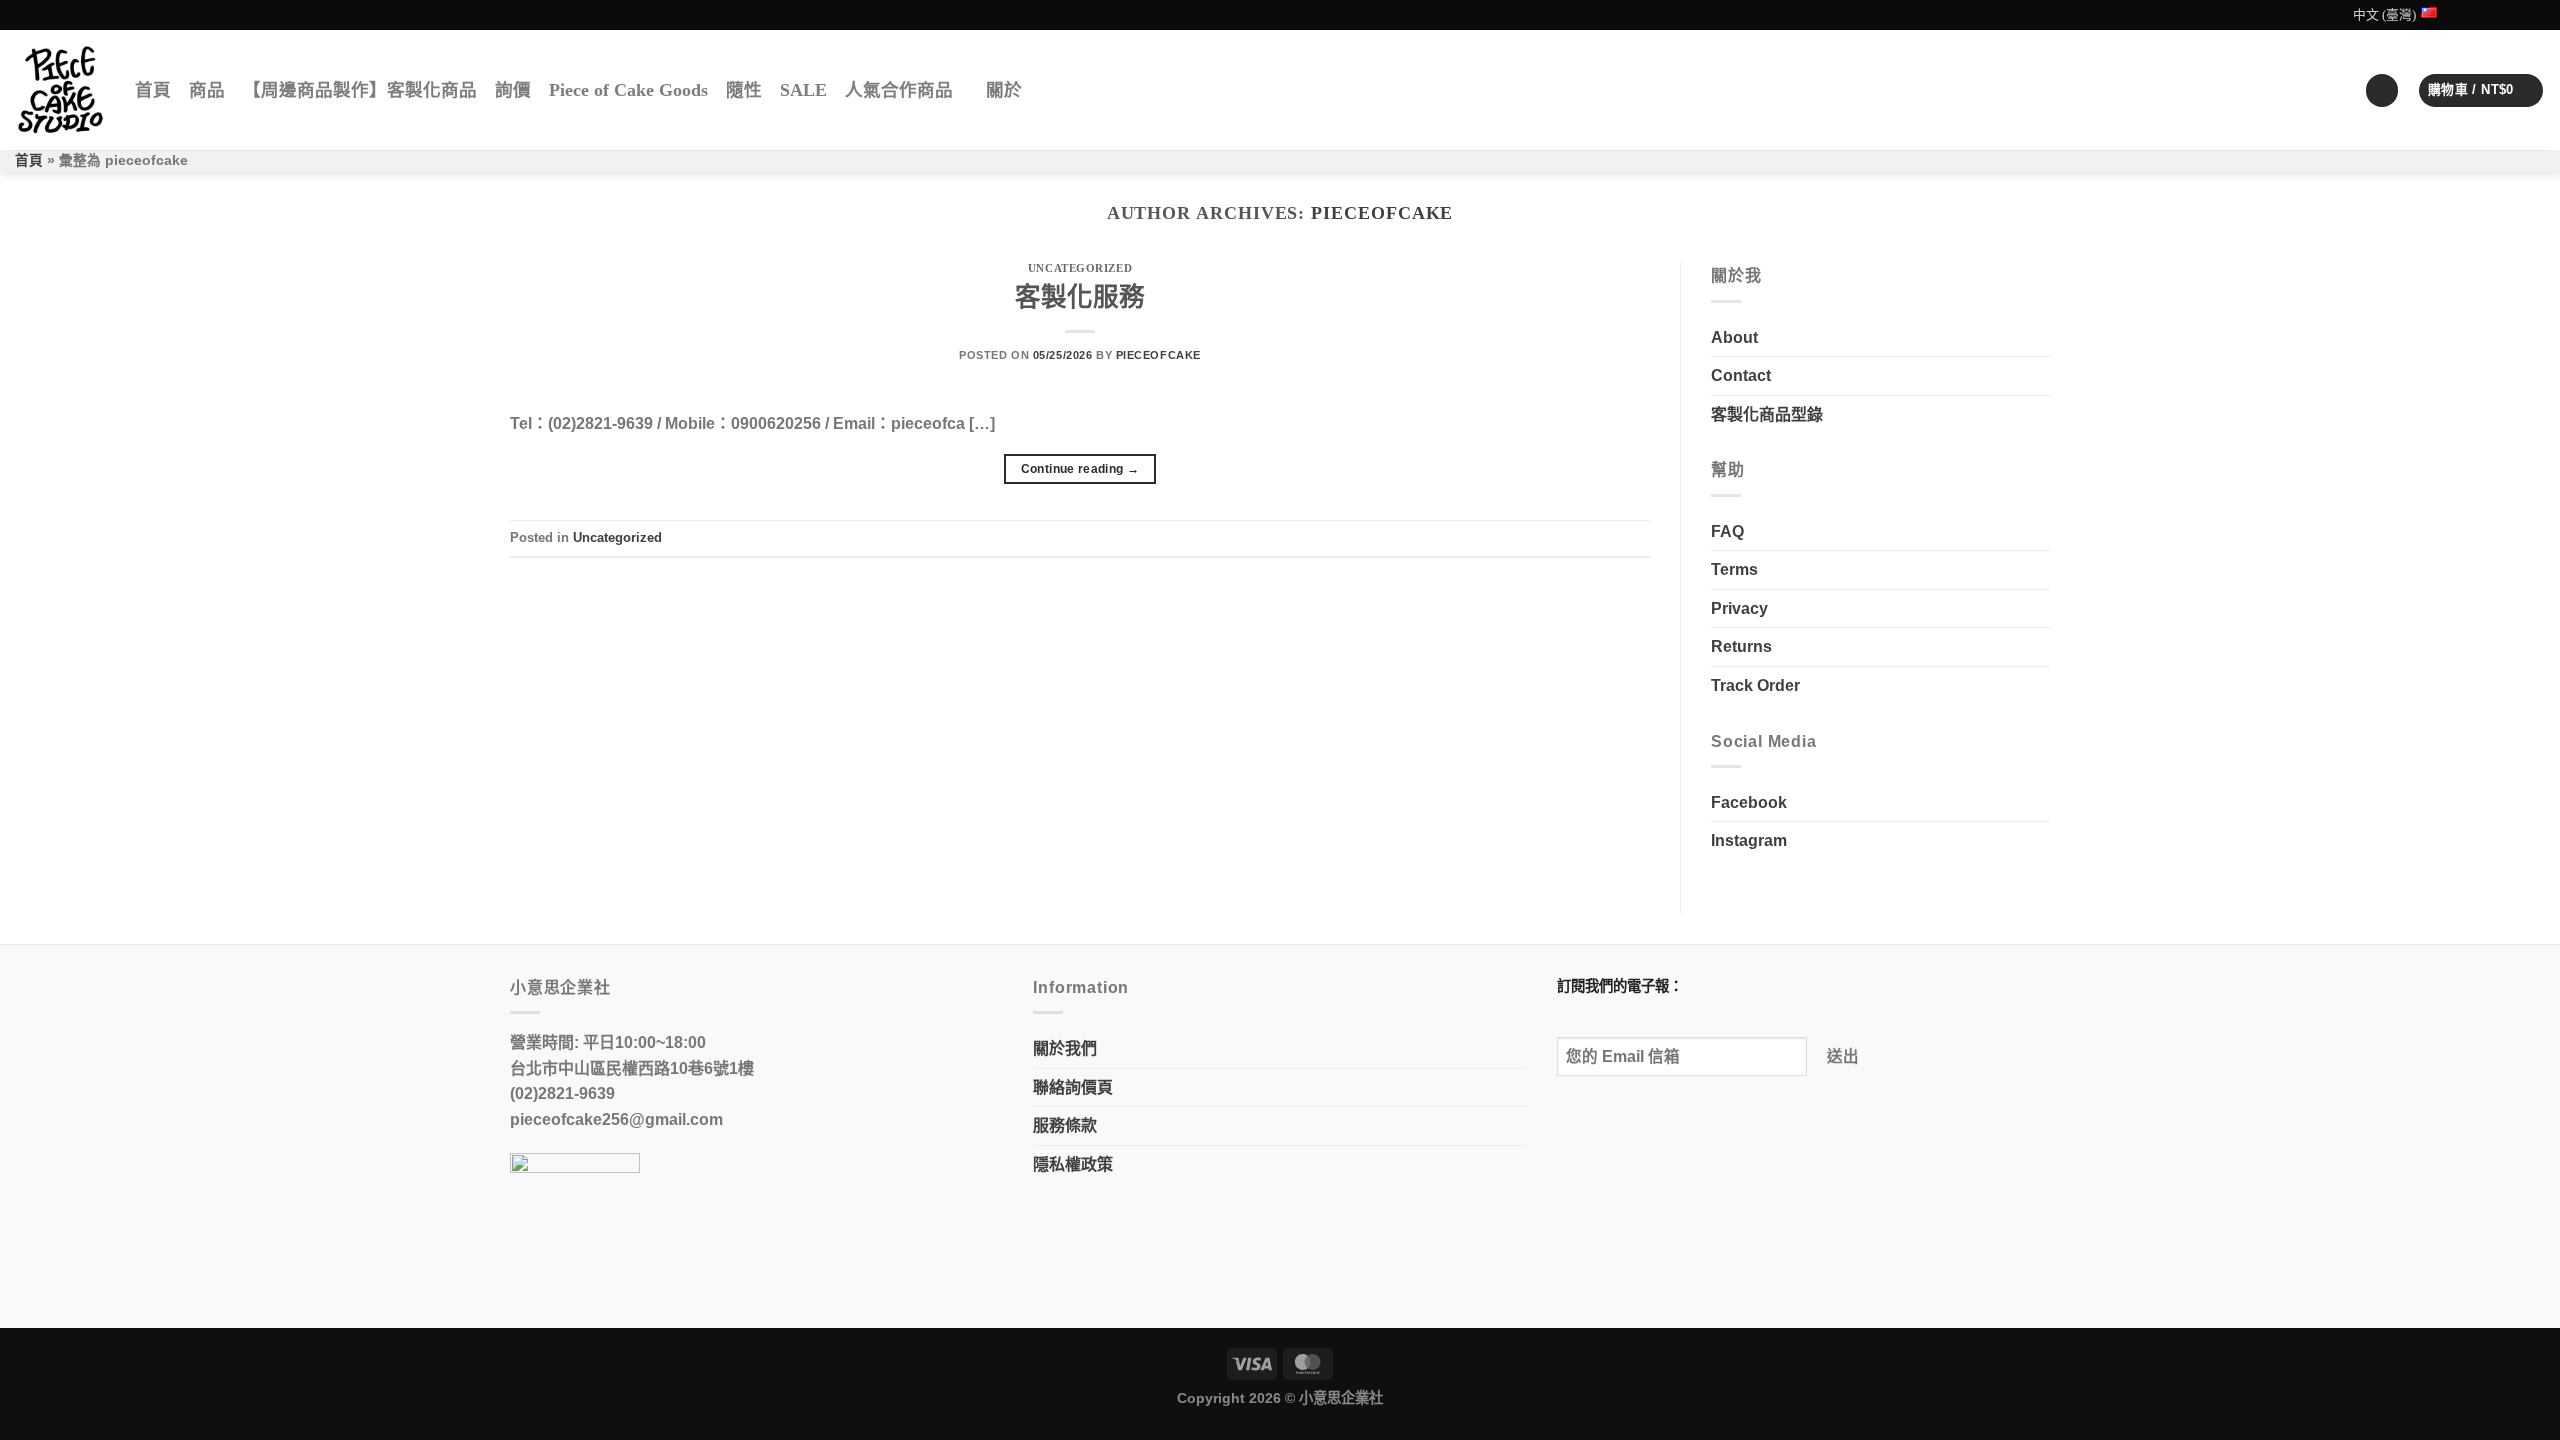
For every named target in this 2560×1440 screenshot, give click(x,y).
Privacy (1739, 608)
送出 (1843, 1056)
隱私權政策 (1073, 1164)
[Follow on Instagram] (2497, 15)
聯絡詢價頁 (1073, 1087)
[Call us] (2535, 15)
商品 (207, 90)
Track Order (1755, 685)
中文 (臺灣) (2384, 15)
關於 (1004, 90)
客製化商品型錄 (1767, 414)
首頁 (153, 90)
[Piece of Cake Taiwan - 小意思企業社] (60, 90)
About (1734, 337)
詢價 (513, 90)
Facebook (1749, 802)
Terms (1734, 569)
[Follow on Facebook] (2478, 15)
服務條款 (1065, 1125)
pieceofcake (1382, 213)
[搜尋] (1048, 90)
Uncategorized (1080, 268)
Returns (1741, 646)
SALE (803, 90)
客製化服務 (1080, 297)
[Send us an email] (2516, 15)
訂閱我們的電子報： (1620, 986)
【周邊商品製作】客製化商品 (360, 90)
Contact (1741, 375)
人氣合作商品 (899, 90)
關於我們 (1065, 1048)
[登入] (2382, 90)
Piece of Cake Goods (628, 90)
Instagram (1749, 840)
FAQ (1727, 531)
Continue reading (1080, 469)
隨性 (744, 90)
